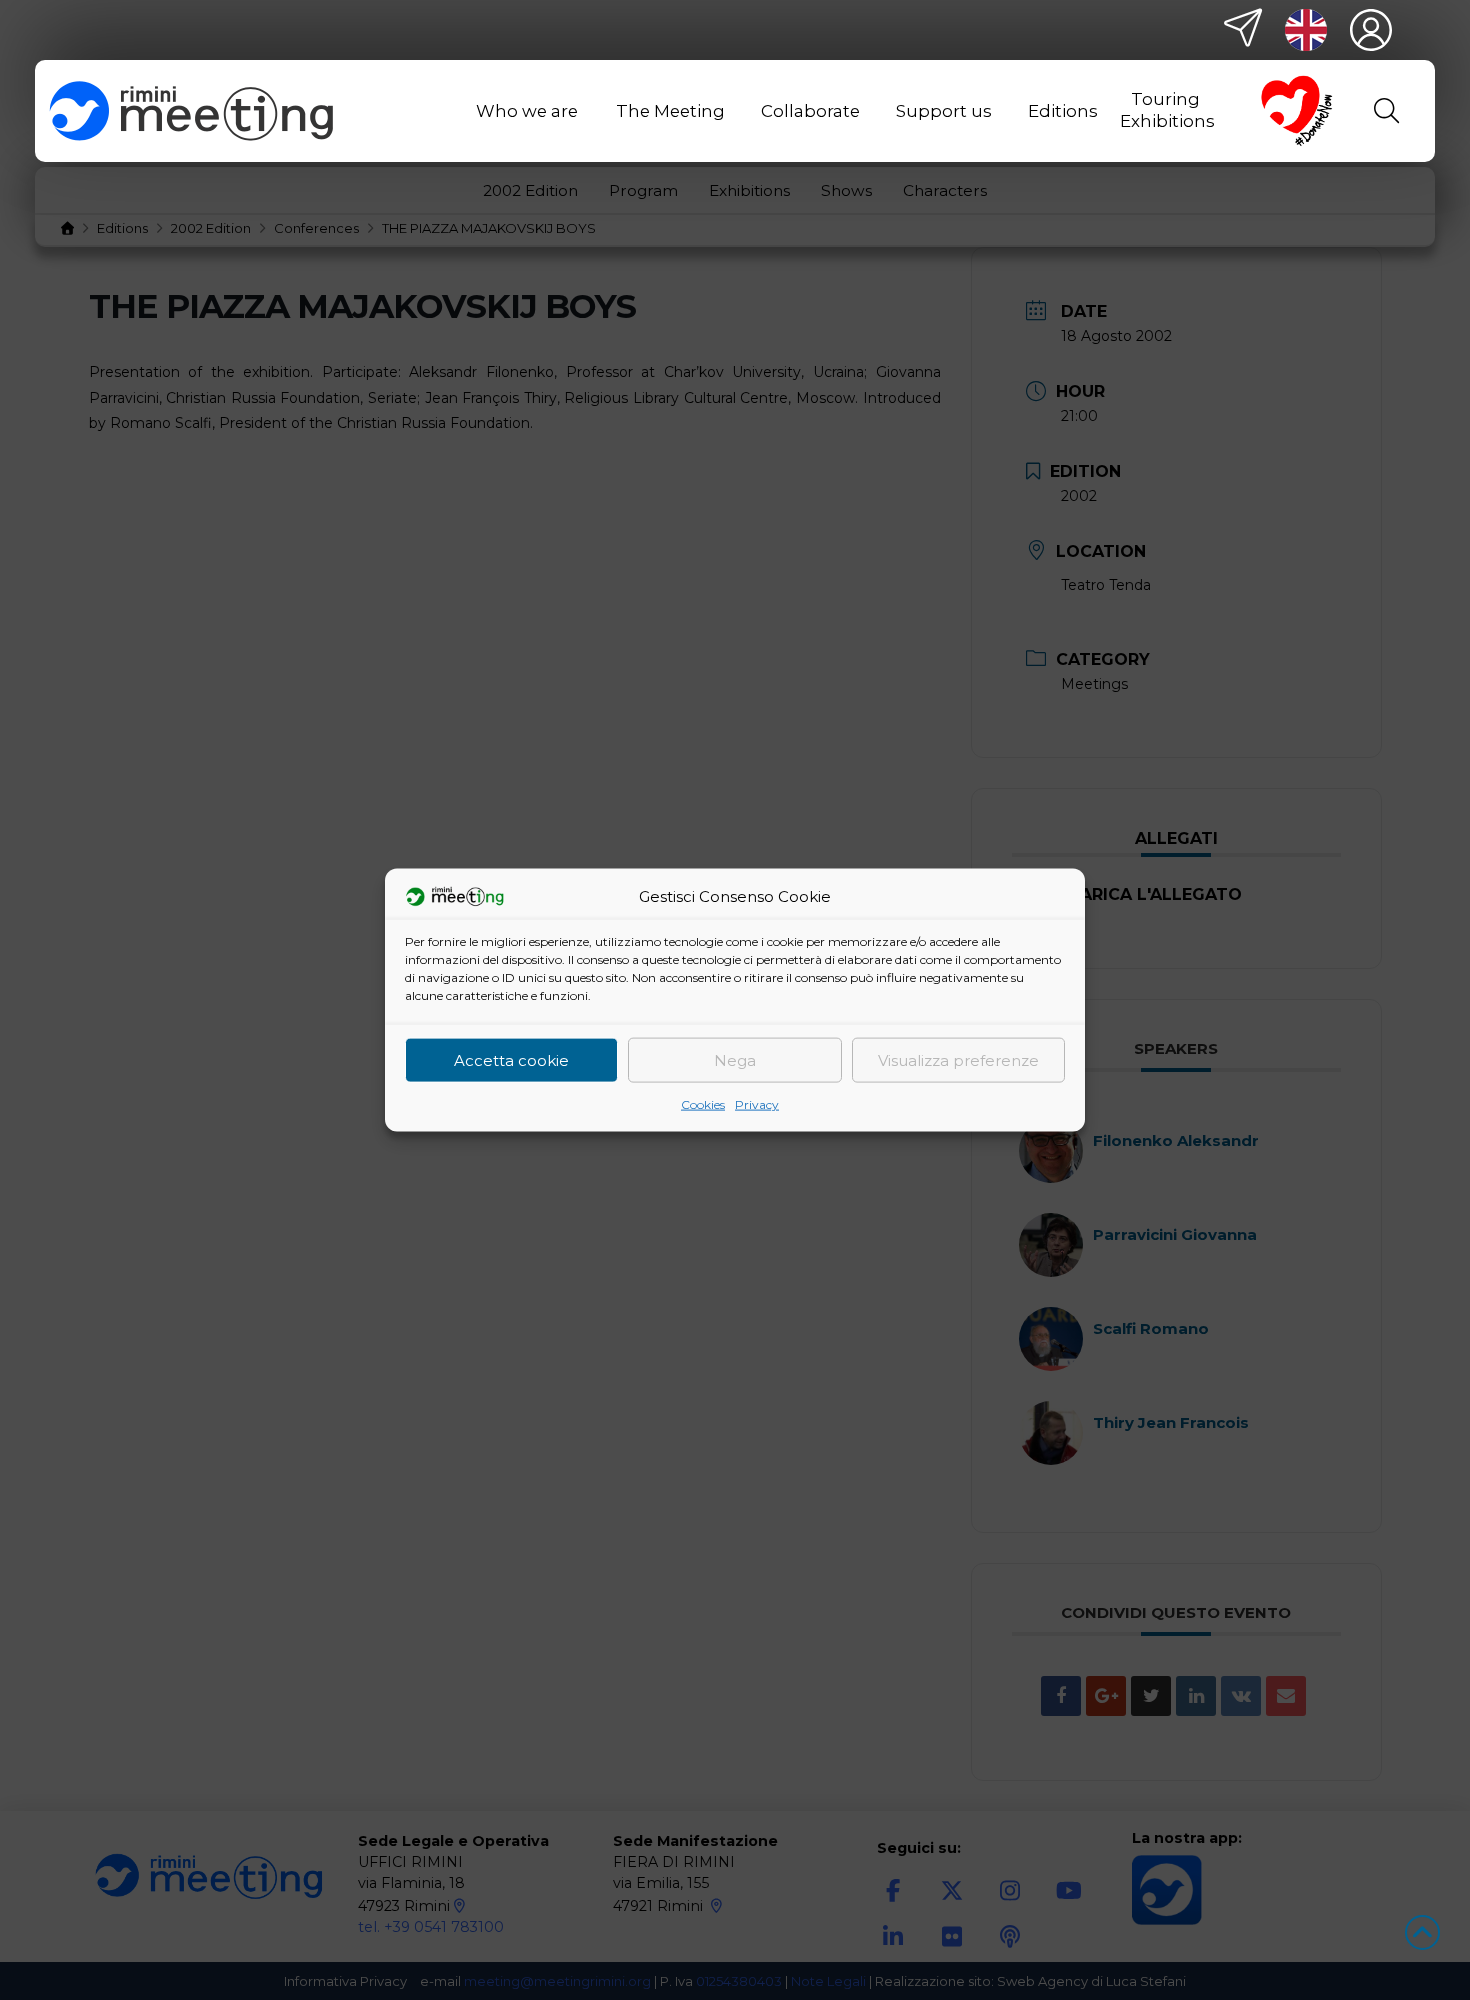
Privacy (757, 1104)
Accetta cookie (511, 1059)
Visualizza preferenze (958, 1059)
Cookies (703, 1104)
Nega (735, 1059)
